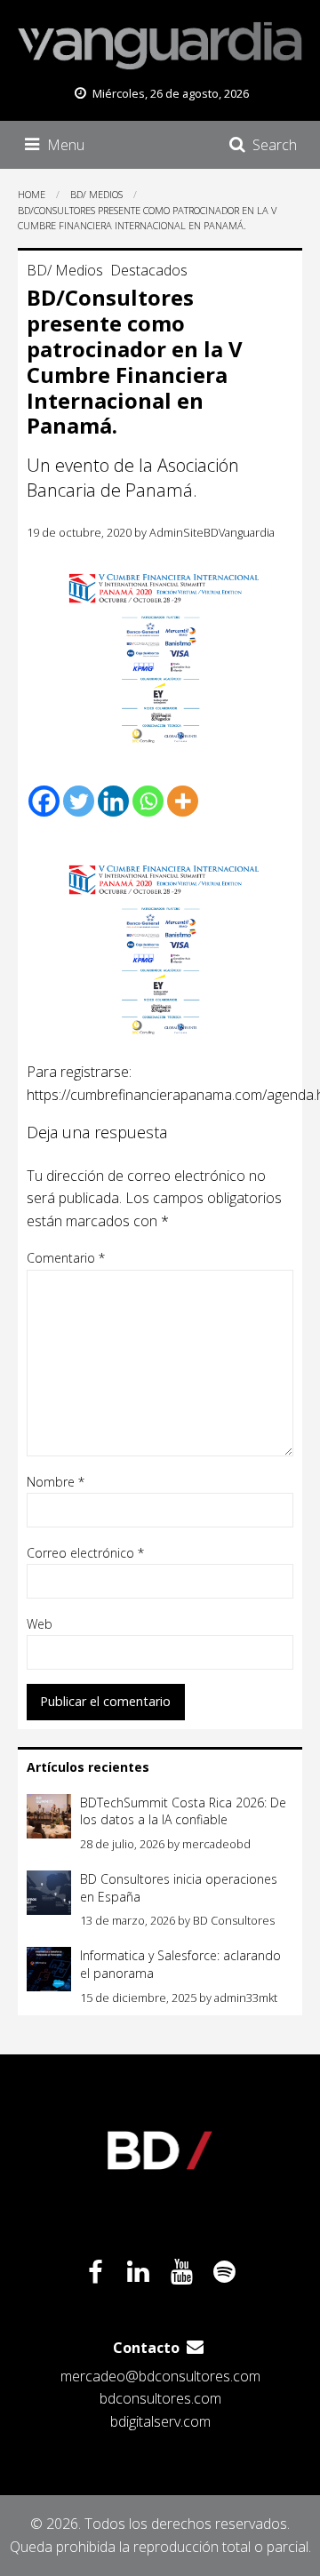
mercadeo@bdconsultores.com (160, 2376)
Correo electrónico (85, 1553)
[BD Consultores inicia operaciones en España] (49, 1893)
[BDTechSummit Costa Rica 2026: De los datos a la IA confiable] (49, 1816)
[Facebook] (44, 801)
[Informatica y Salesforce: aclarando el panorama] (49, 1969)
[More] (183, 801)
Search (275, 145)
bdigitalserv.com (160, 2421)
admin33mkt (246, 1998)
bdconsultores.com (160, 2398)
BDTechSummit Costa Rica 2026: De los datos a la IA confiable (183, 1811)
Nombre (56, 1482)
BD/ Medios (65, 270)
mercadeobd (216, 1844)
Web (40, 1624)
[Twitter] (79, 801)
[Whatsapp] (148, 801)
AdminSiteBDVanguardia (212, 532)
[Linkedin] (113, 801)
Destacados (149, 270)
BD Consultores (234, 1920)
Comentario (66, 1258)
